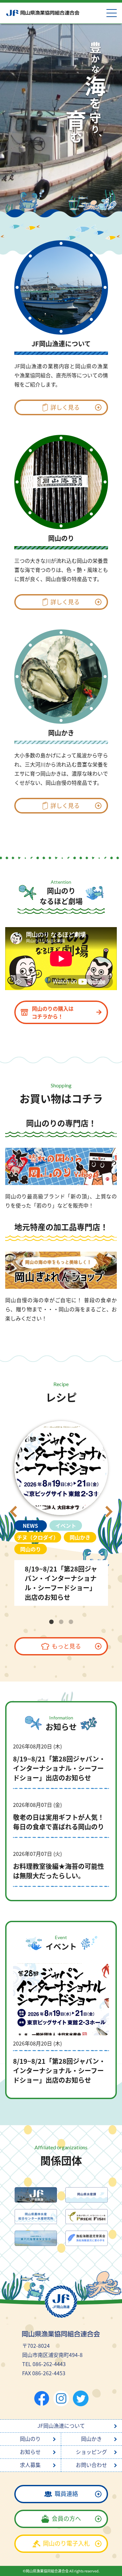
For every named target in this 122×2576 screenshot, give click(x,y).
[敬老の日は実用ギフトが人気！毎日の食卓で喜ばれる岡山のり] (61, 1820)
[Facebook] (42, 2399)
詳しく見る (65, 407)
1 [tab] (51, 1622)
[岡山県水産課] (87, 2195)
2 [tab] (61, 1622)
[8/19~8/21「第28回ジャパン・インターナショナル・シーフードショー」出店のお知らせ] (61, 1512)
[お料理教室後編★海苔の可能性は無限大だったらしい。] (61, 1869)
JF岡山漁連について (61, 2426)
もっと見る (66, 1646)
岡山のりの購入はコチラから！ (53, 1012)
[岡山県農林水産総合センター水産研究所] (36, 2217)
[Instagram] (61, 2398)
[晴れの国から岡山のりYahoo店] (61, 1166)
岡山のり (30, 2439)
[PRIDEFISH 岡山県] (87, 2217)
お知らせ (30, 2452)
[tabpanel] (61, 1512)
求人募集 (30, 2465)
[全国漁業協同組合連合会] (36, 2195)
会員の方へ (66, 2518)
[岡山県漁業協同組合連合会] (42, 13)
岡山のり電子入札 (66, 2543)
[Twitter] (81, 2398)
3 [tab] (71, 1622)
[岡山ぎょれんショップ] (61, 1270)
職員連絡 (66, 2493)
